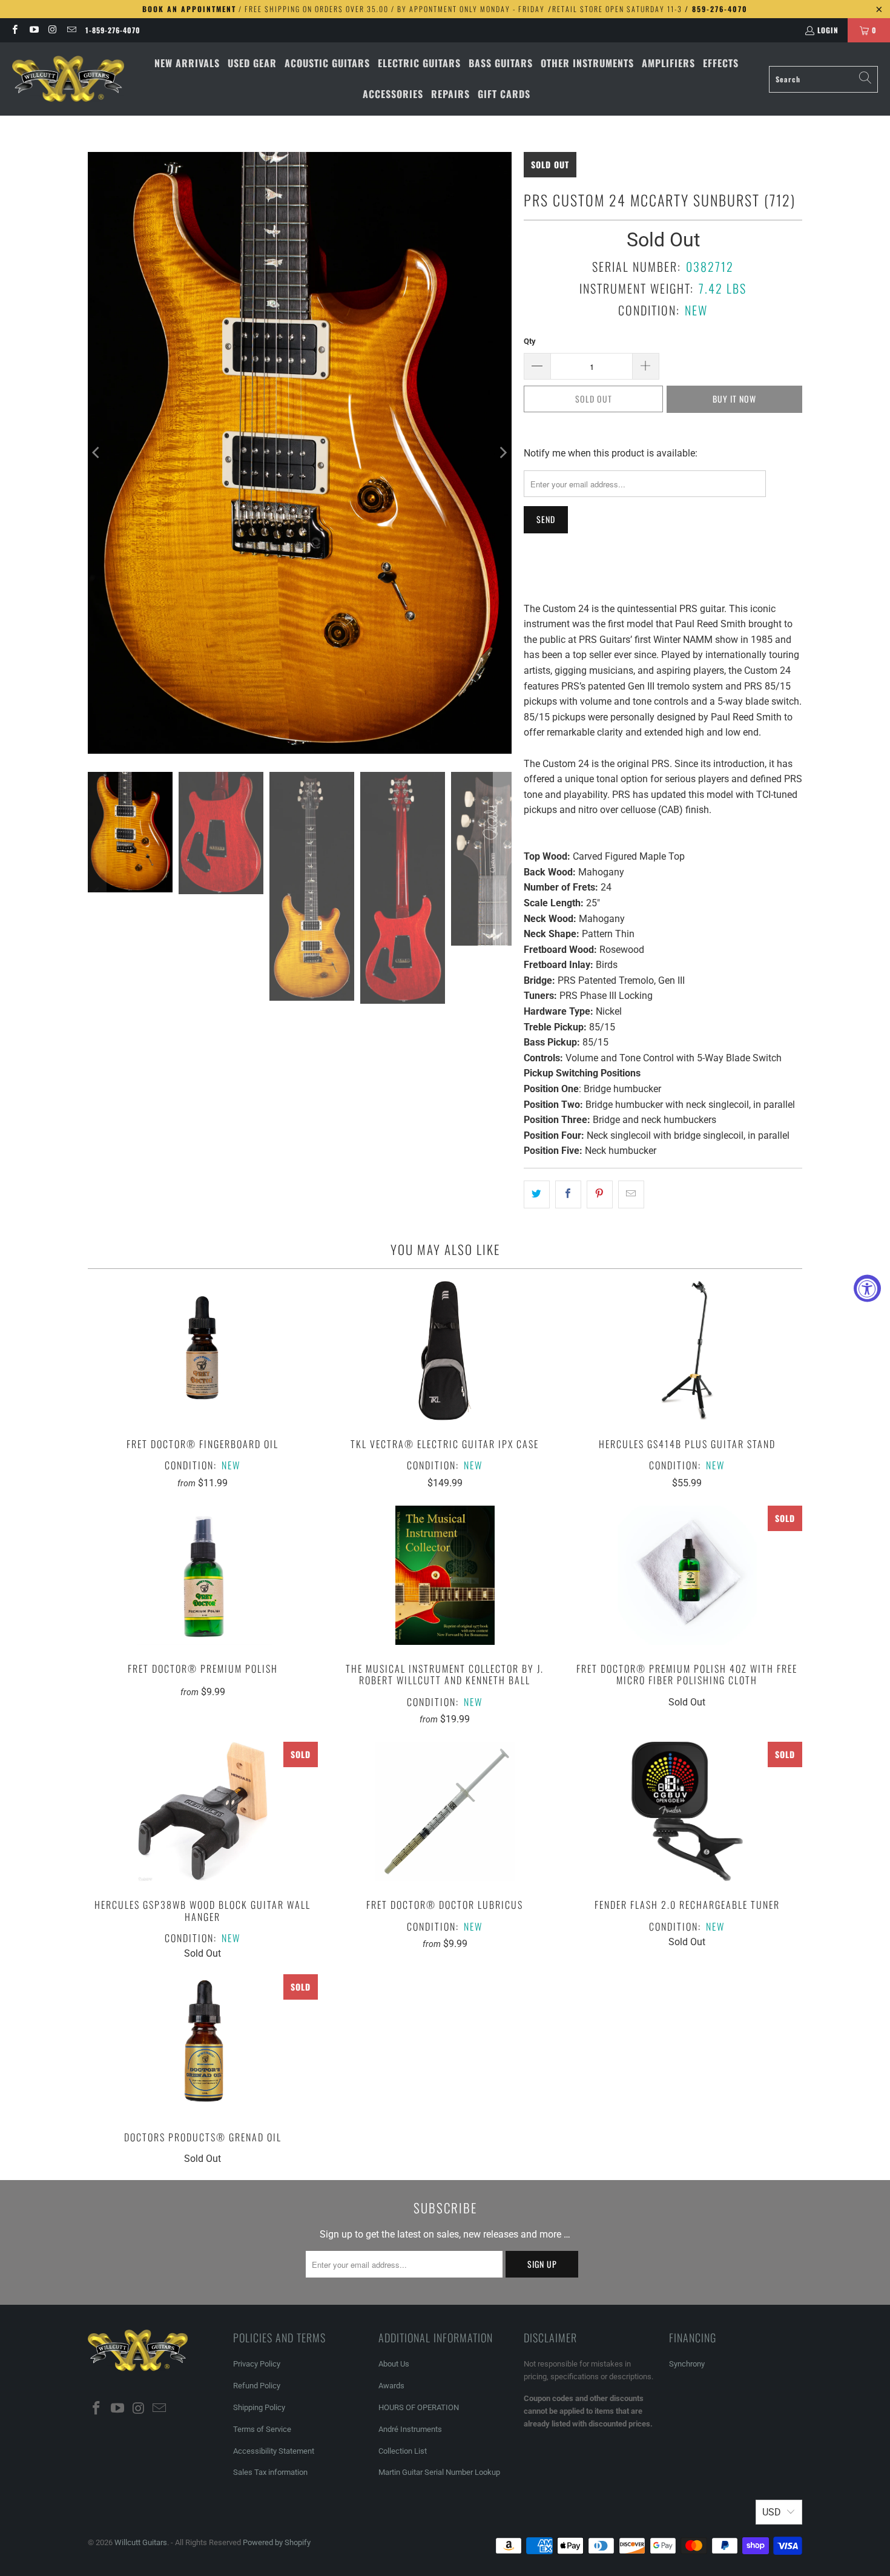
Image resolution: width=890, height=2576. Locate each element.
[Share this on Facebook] (568, 1194)
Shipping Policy (259, 2407)
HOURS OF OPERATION (419, 2407)
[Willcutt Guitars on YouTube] (33, 30)
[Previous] (97, 453)
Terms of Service (262, 2429)
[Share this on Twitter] (537, 1194)
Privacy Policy (257, 2364)
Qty (530, 341)
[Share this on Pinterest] (600, 1194)
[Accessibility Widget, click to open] (867, 1288)
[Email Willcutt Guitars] (71, 30)
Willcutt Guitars (141, 2542)
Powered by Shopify (277, 2542)
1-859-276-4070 (113, 30)
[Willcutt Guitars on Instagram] (52, 30)
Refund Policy (257, 2386)
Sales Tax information (270, 2472)
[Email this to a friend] (631, 1194)
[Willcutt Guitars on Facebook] (14, 30)
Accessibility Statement (274, 2451)
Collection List (403, 2451)
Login (828, 30)
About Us (394, 2364)
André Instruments (410, 2429)
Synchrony (687, 2364)
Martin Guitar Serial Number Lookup (439, 2472)
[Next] (503, 453)
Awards (391, 2386)
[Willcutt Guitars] (68, 79)
